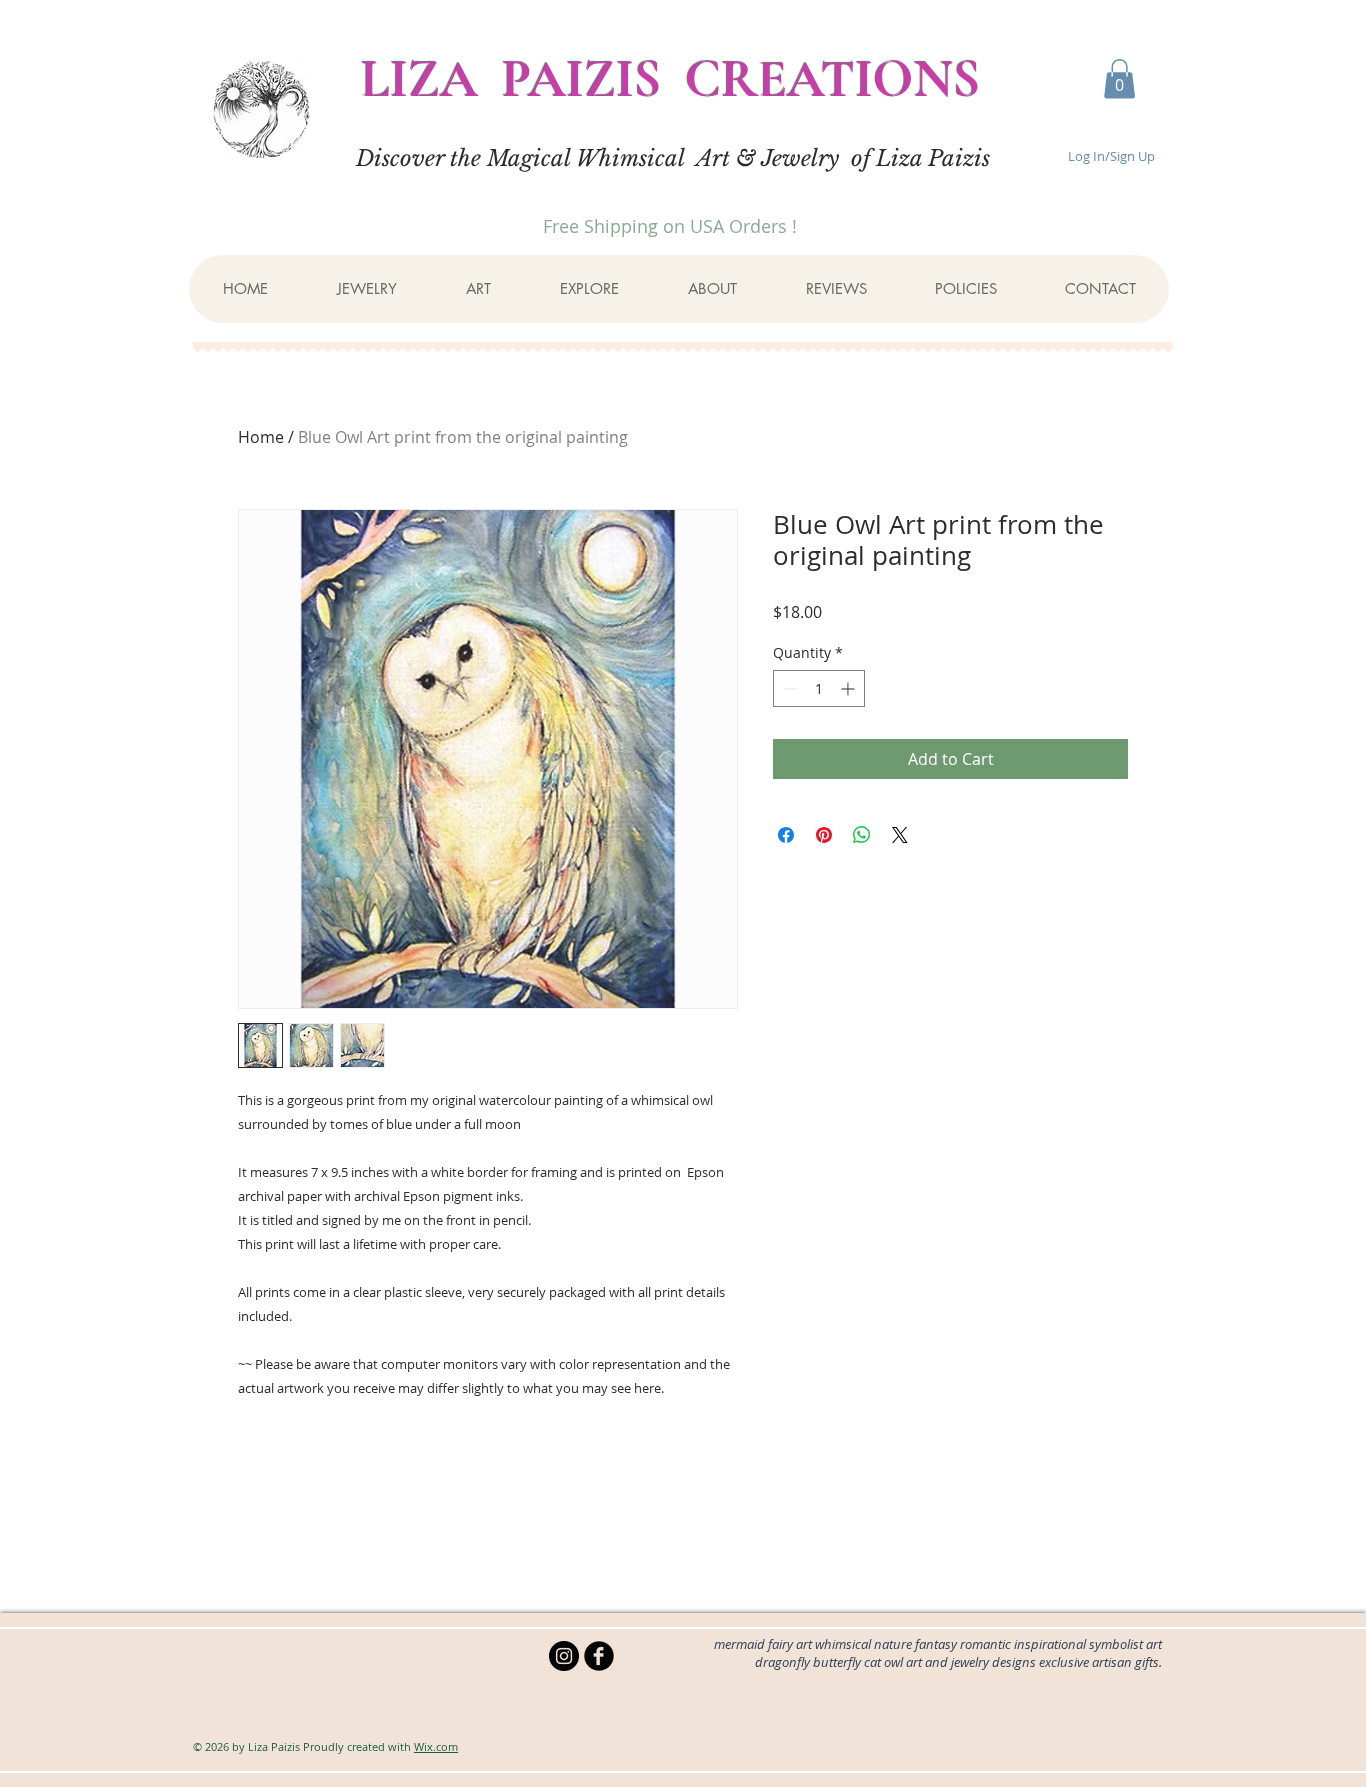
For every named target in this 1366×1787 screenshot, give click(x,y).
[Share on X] (900, 835)
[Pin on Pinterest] (824, 835)
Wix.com (436, 1746)
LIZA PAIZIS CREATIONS (670, 79)
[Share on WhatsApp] (862, 835)
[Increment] (849, 688)
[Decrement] (788, 688)
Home (261, 437)
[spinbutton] (819, 688)
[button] (1119, 78)
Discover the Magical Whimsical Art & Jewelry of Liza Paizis (673, 158)
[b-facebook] (599, 1656)
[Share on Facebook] (786, 835)
